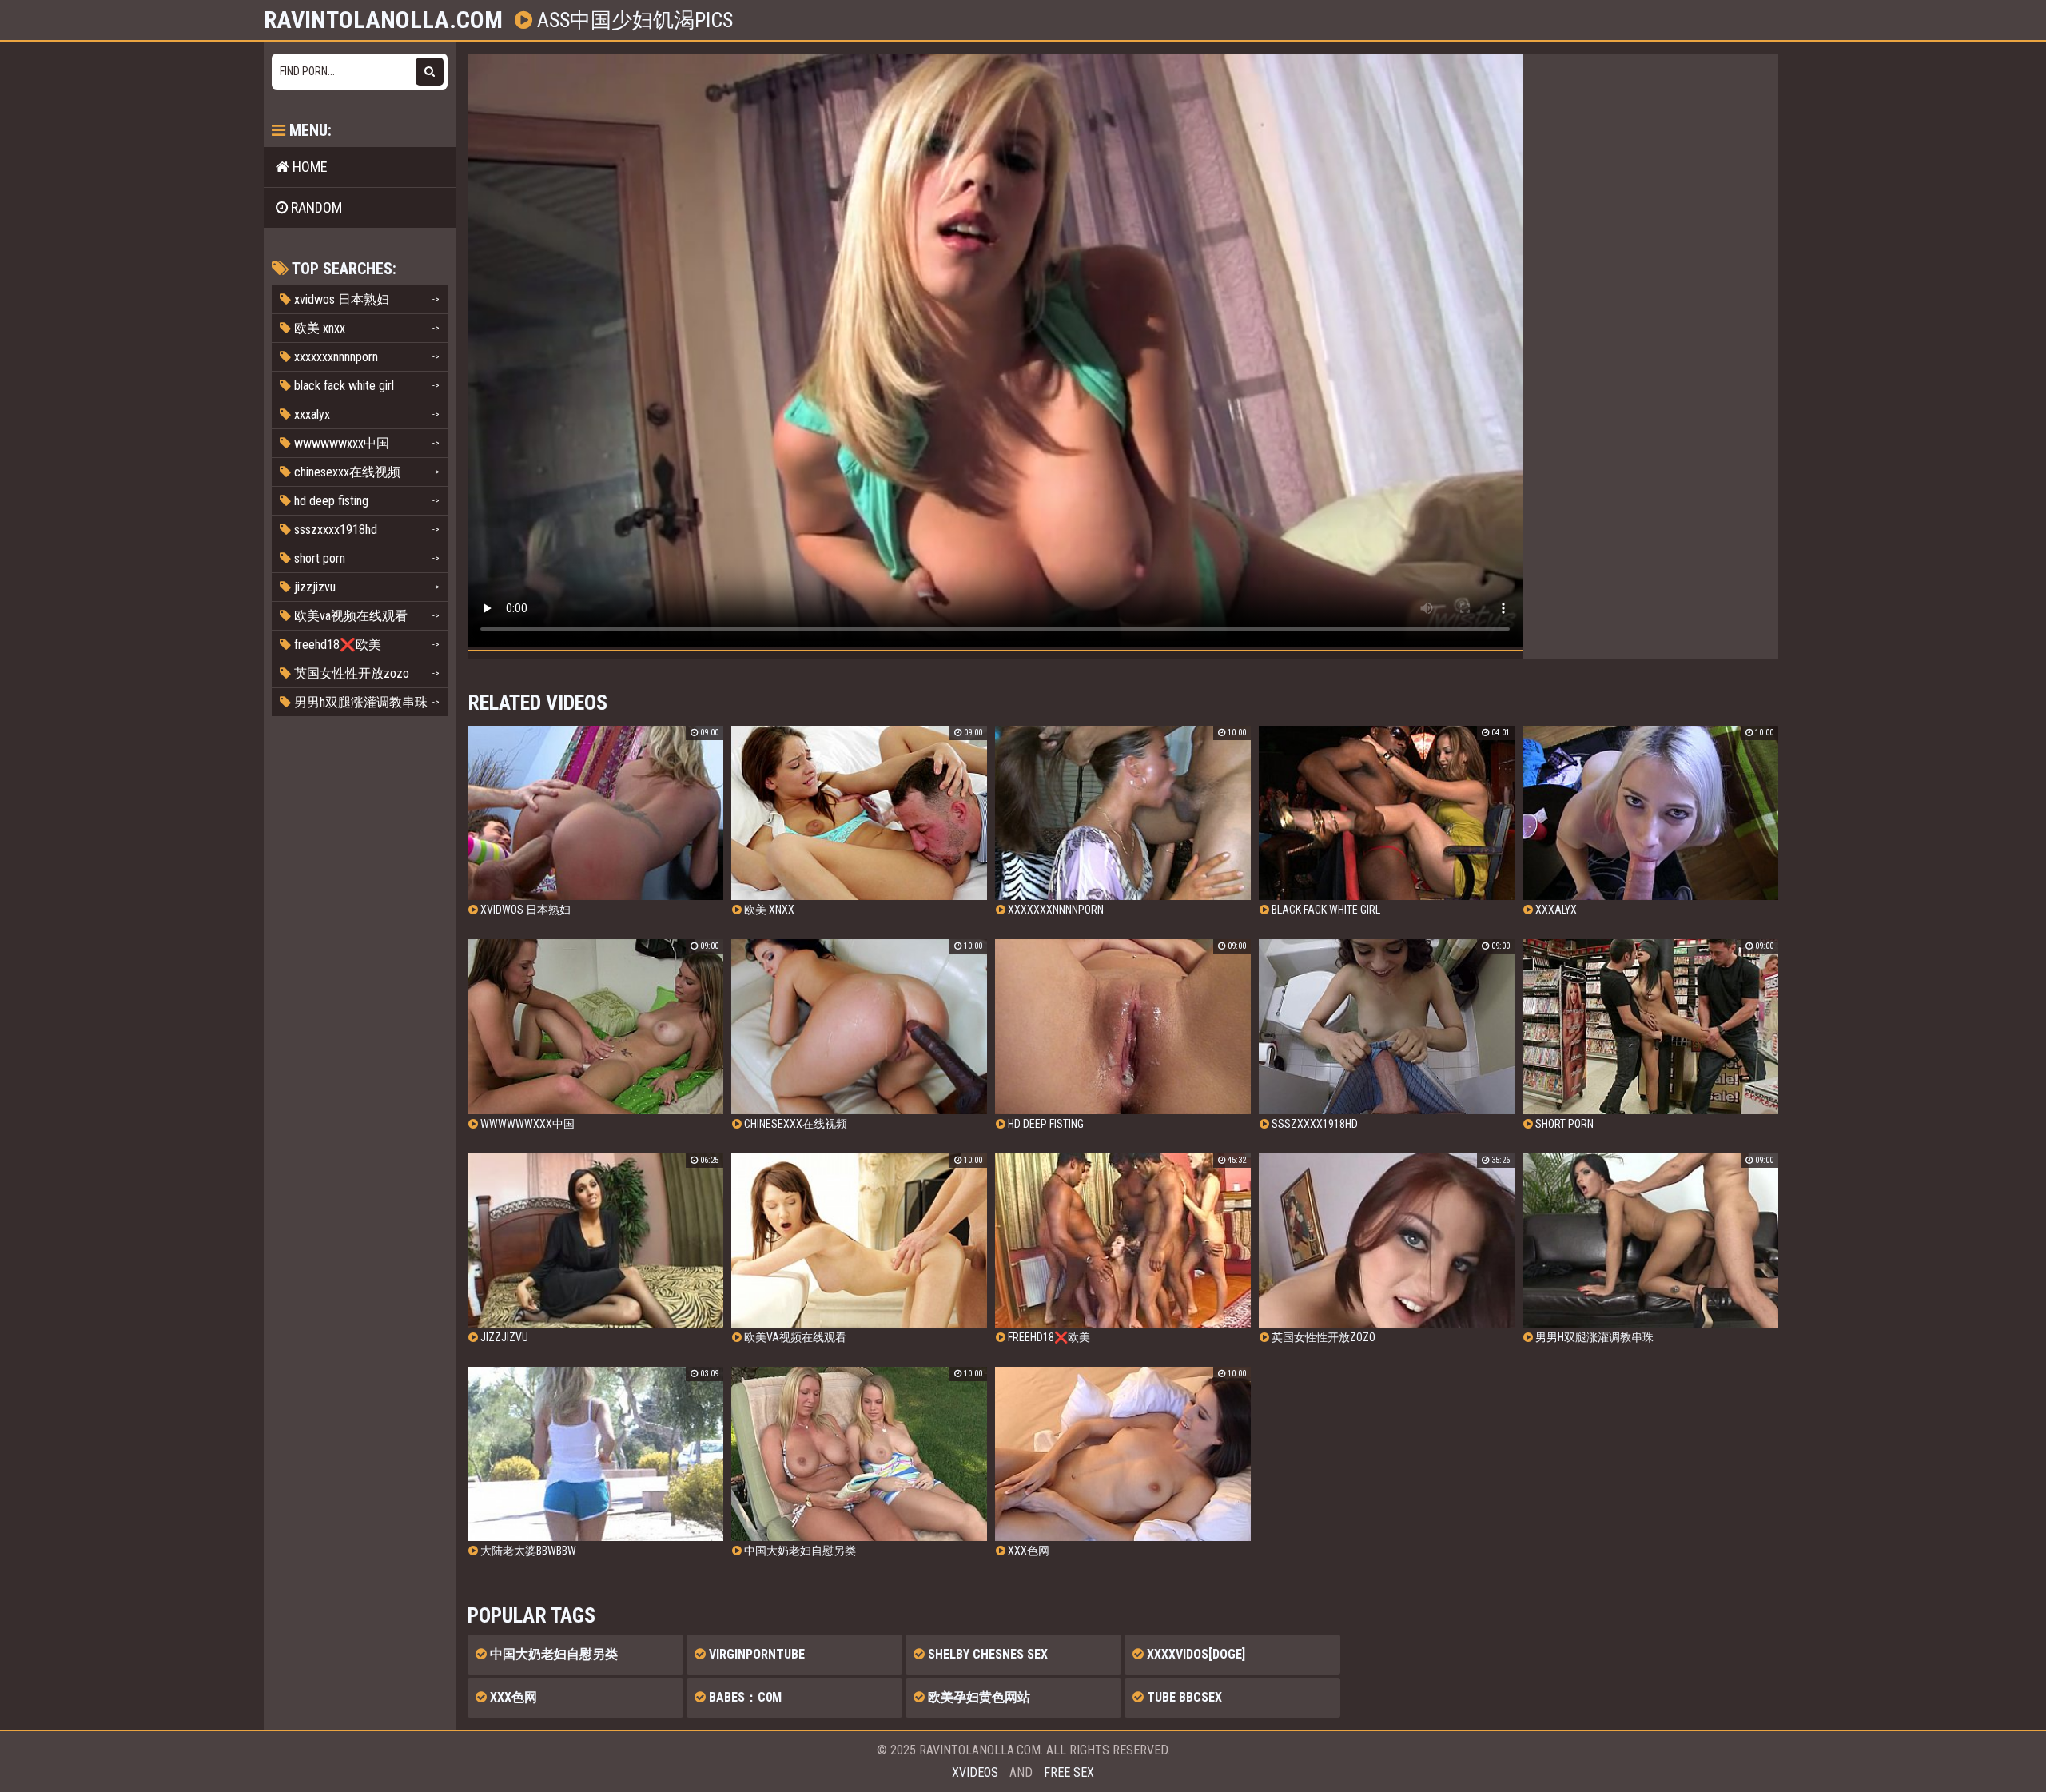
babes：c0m (744, 1697)
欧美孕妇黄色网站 (977, 1697)
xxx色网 (512, 1697)
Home (308, 167)
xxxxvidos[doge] (1194, 1654)
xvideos (975, 1772)
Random (315, 207)
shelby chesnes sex (986, 1654)
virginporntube (755, 1654)
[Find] (430, 72)
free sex (1069, 1772)
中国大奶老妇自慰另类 (552, 1654)
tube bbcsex (1183, 1697)
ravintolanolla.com (383, 20)
